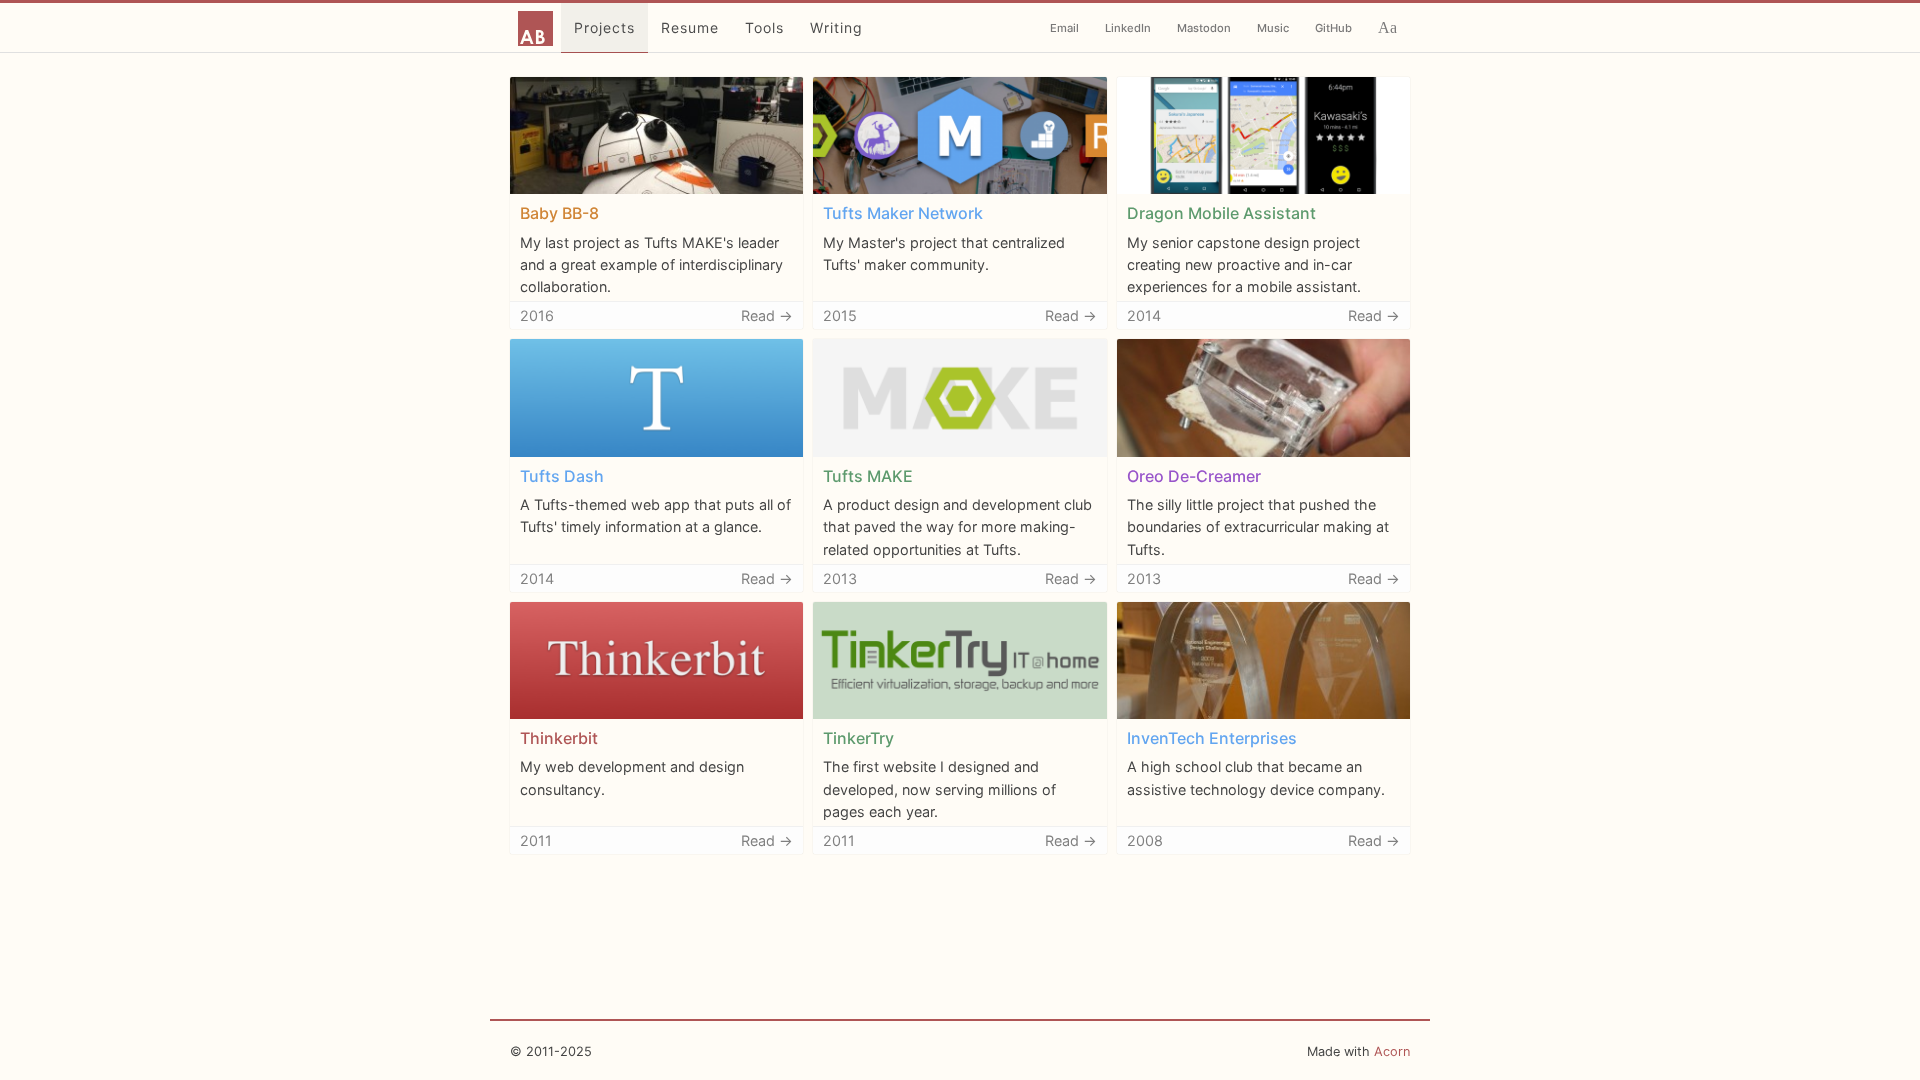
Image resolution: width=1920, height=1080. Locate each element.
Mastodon (1204, 28)
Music (1273, 28)
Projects (604, 27)
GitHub (1333, 28)
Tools (764, 27)
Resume (690, 27)
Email (1064, 28)
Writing (836, 27)
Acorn (1392, 1051)
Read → (767, 315)
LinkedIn (1128, 28)
